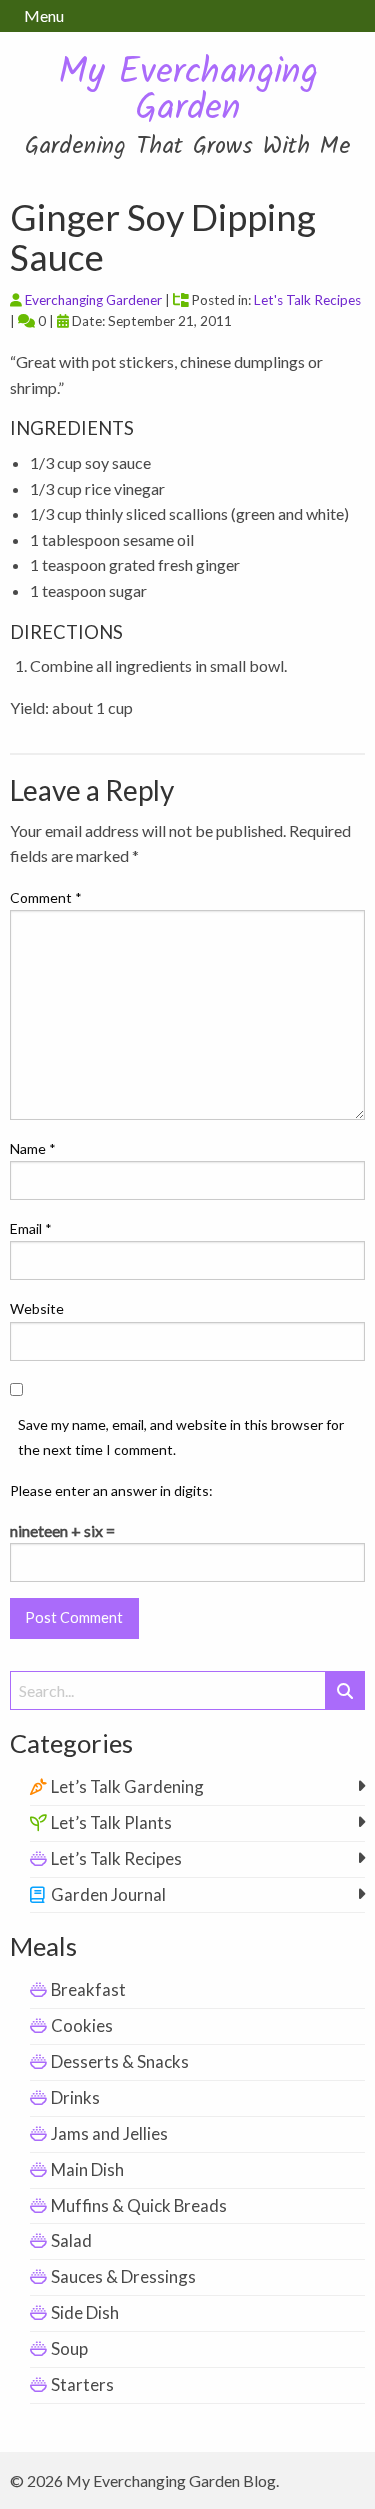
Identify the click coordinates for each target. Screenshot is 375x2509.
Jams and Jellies (109, 2133)
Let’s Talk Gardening (127, 1786)
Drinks (75, 2097)
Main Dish (87, 2169)
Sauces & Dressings (123, 2276)
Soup (69, 2348)
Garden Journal (108, 1894)
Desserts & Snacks (120, 2061)
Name (33, 1148)
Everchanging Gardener (93, 300)
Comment (46, 897)
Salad (71, 2240)
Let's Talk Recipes (307, 300)
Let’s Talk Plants (111, 1822)
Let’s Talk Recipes (116, 1858)
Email (31, 1228)
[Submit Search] (345, 1690)
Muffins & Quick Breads (139, 2205)
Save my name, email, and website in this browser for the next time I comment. (181, 1437)
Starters (82, 2384)
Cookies (82, 2025)
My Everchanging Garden (188, 91)
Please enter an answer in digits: (111, 1490)
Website (37, 1308)
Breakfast (88, 1989)
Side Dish (85, 2312)
